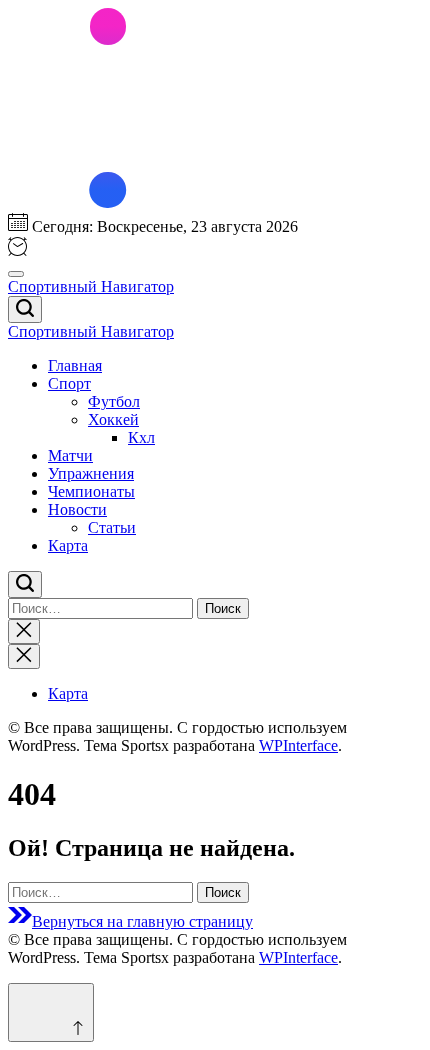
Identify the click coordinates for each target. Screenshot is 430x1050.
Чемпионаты (91, 491)
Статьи (112, 527)
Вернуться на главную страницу (142, 921)
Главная (75, 365)
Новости (77, 509)
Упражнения (91, 473)
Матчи (70, 455)
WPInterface (298, 745)
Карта (68, 545)
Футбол (114, 401)
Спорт (69, 383)
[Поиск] (25, 309)
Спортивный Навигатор (91, 286)
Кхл (141, 437)
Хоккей (113, 419)
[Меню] (16, 274)
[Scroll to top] (51, 1012)
